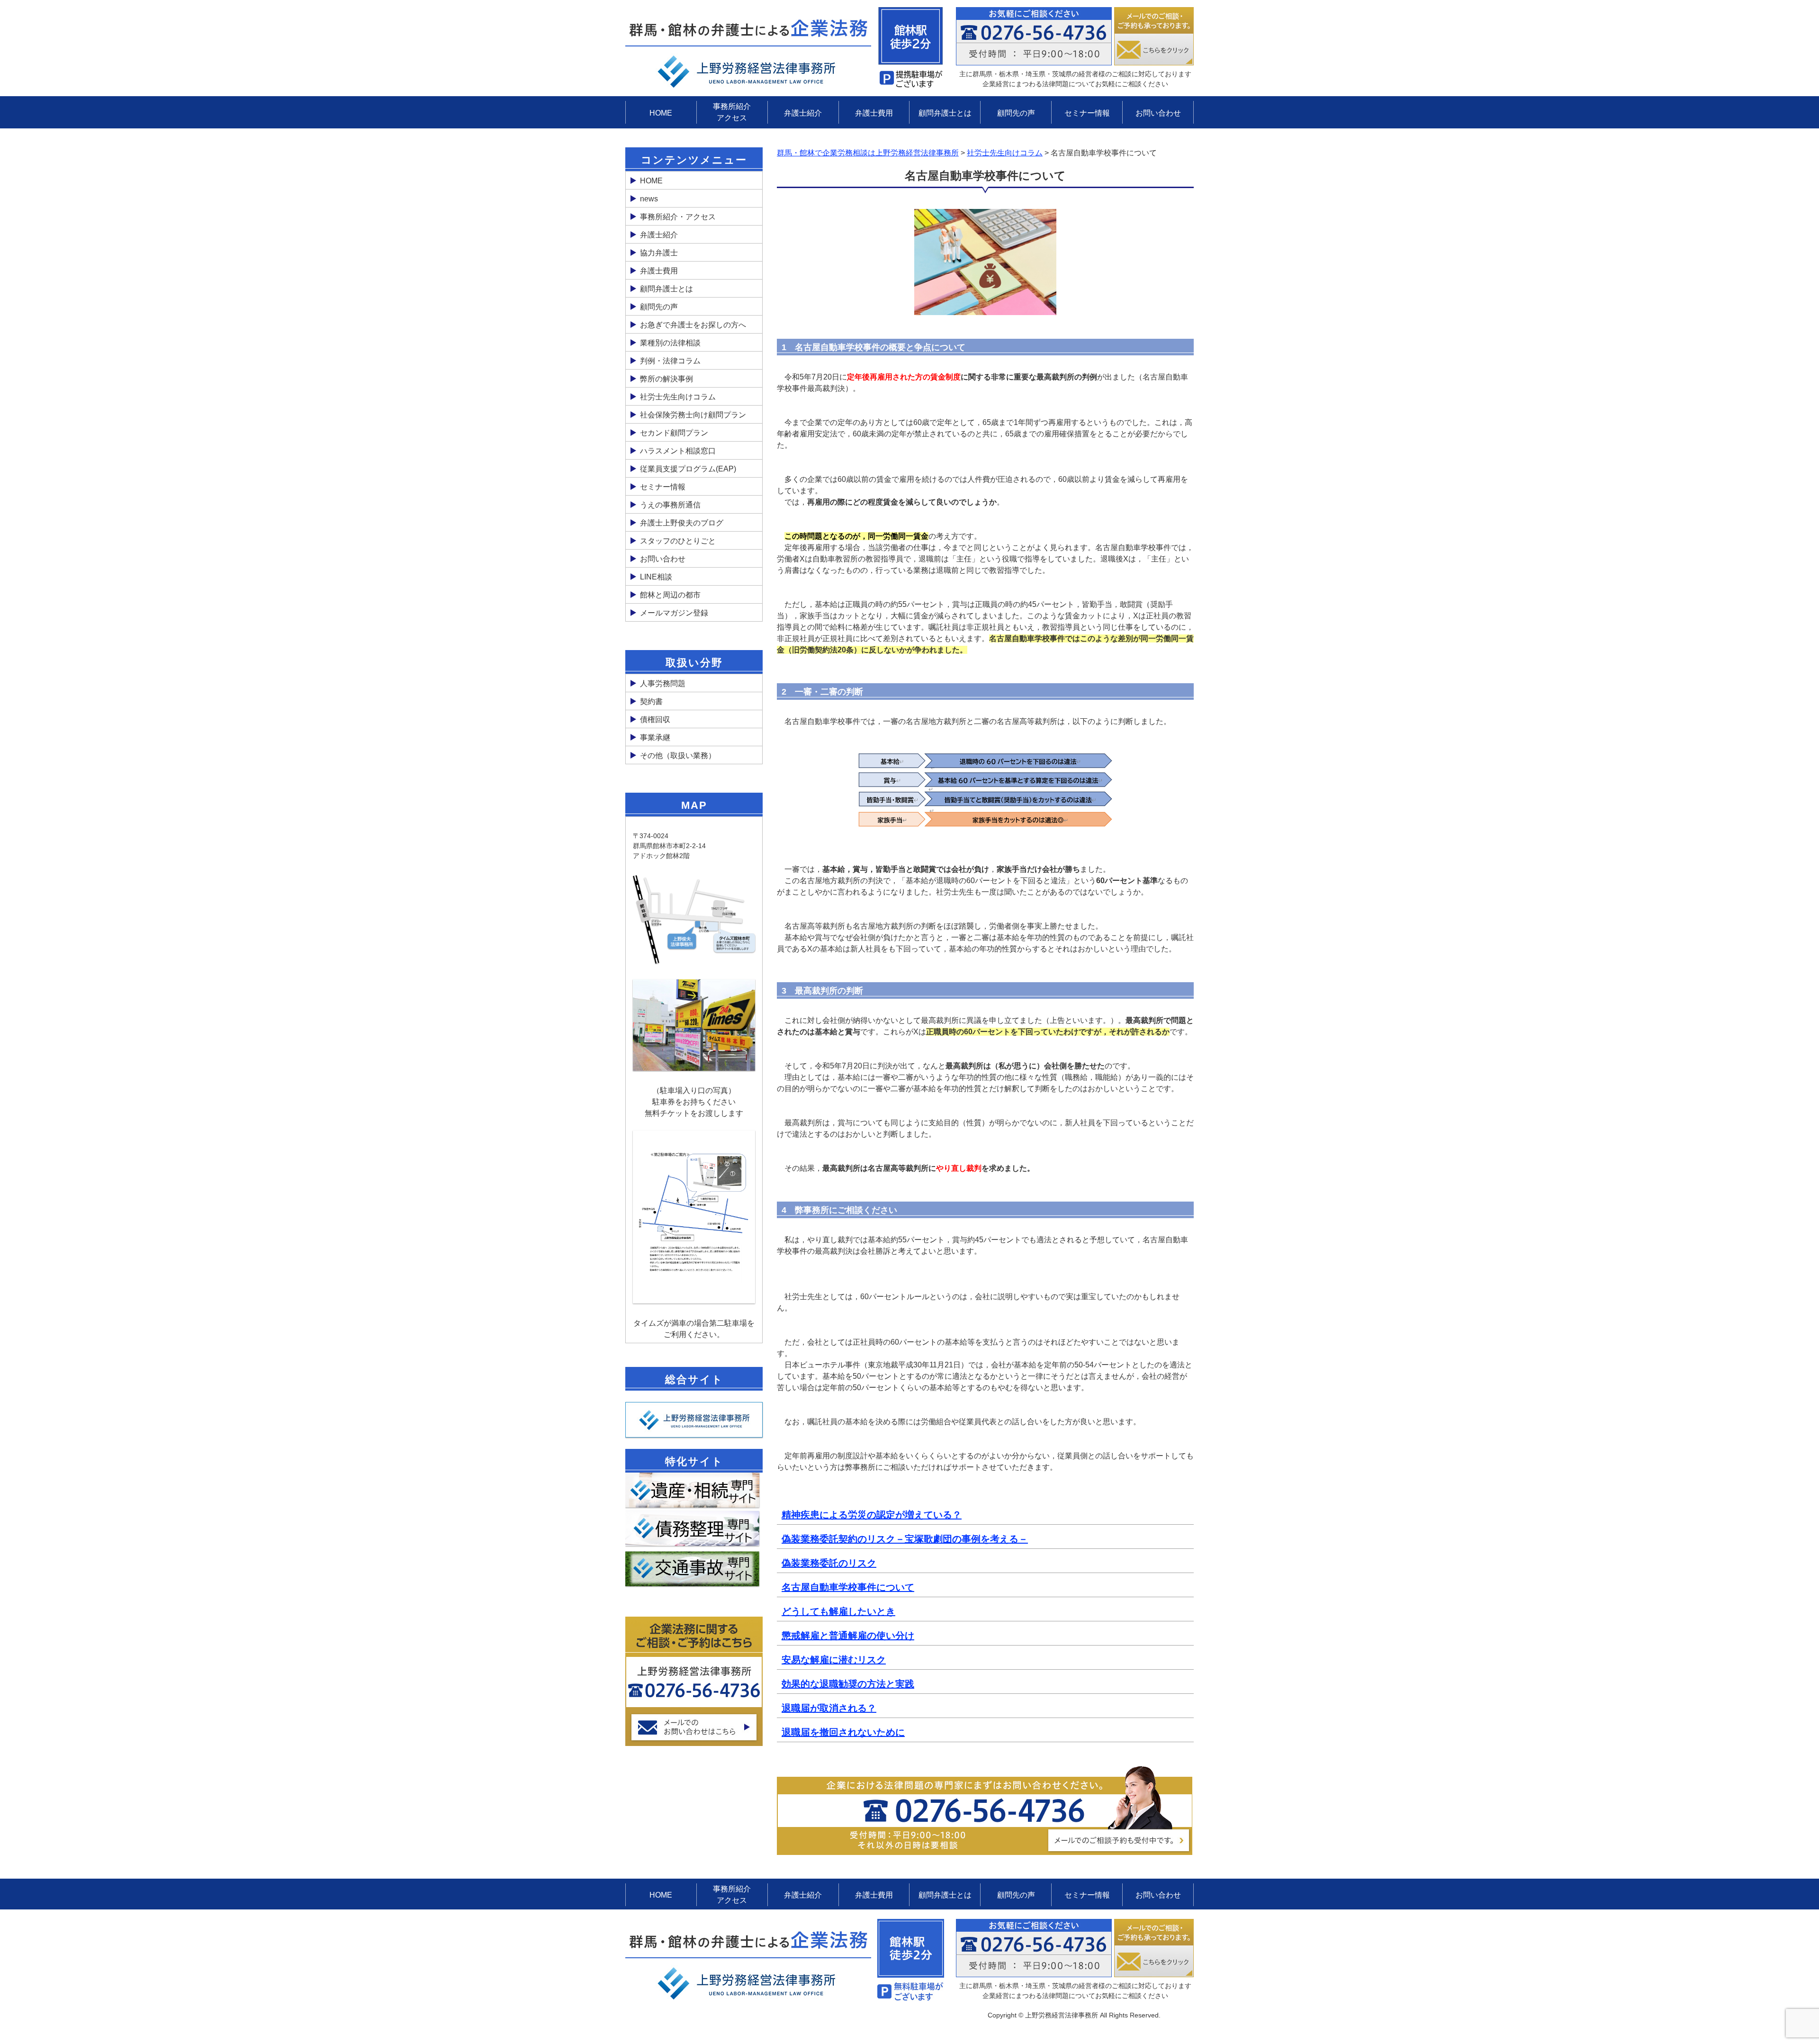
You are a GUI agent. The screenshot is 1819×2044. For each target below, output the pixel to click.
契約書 (651, 701)
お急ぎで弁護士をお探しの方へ (693, 325)
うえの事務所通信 (670, 505)
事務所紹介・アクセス (678, 217)
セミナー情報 (1087, 113)
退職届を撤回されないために (843, 1732)
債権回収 (655, 719)
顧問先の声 (1016, 113)
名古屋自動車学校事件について (848, 1587)
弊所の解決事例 (666, 379)
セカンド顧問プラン (674, 433)
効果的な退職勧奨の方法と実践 (848, 1684)
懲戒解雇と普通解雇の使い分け (848, 1636)
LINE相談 (656, 577)
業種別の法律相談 (670, 343)
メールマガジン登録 (674, 613)
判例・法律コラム (670, 361)
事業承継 (655, 737)
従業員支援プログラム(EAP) (688, 469)
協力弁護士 (659, 253)
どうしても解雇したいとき (838, 1611)
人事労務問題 (663, 683)
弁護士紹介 (803, 113)
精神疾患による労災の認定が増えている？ (872, 1515)
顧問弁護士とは (945, 113)
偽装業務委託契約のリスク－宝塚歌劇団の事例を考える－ (905, 1539)
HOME (661, 113)
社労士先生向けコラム (678, 397)
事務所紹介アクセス (732, 112)
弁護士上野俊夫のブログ (682, 523)
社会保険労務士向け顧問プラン (693, 415)
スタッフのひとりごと (678, 541)
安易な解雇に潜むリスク (834, 1660)
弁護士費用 (874, 113)
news (649, 199)
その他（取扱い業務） (678, 755)
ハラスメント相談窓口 (678, 451)
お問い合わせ (1158, 113)
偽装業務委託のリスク (829, 1563)
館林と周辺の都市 (670, 595)
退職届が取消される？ (829, 1708)
